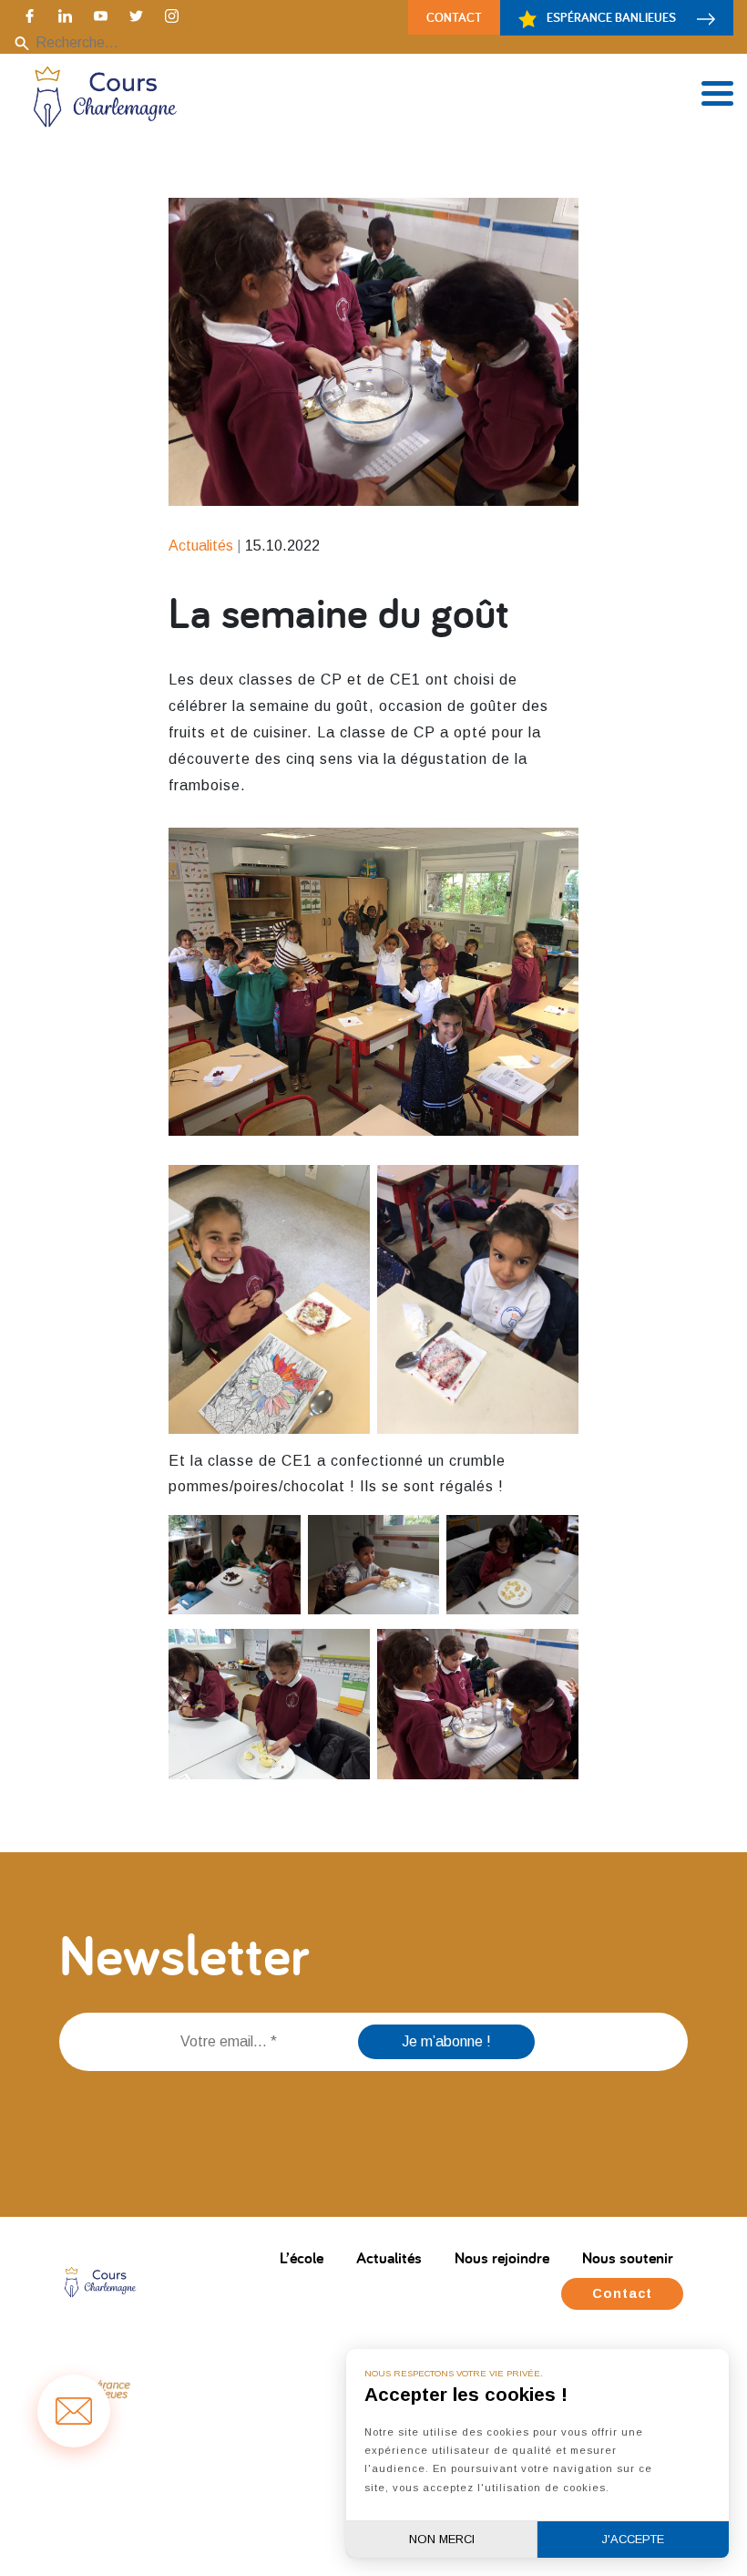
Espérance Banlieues (611, 17)
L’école (302, 2257)
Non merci (442, 2539)
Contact (454, 17)
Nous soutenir (628, 2257)
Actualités (389, 2257)
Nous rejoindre (502, 2257)
